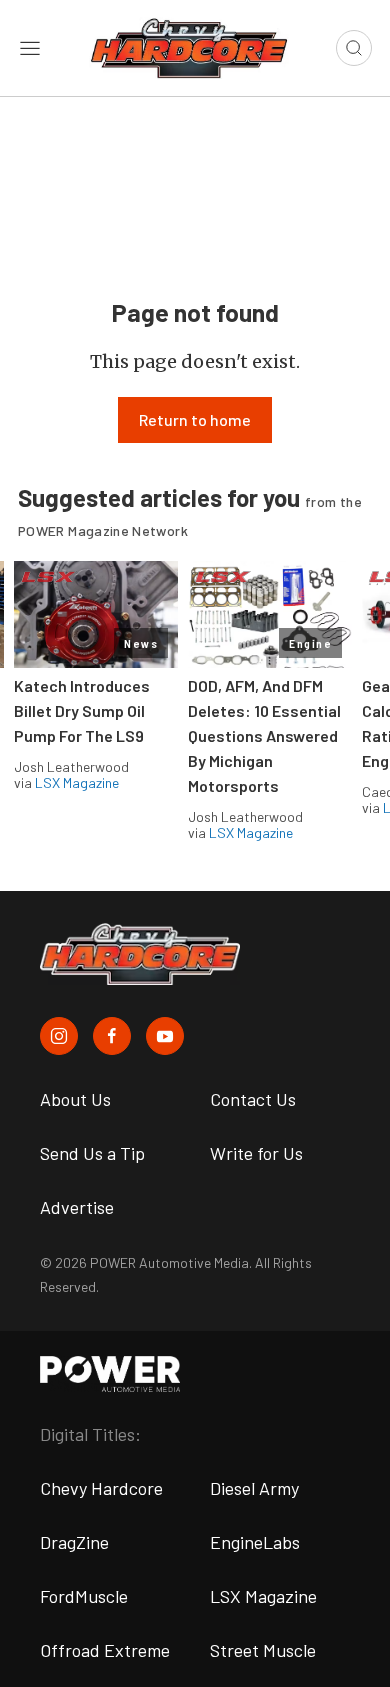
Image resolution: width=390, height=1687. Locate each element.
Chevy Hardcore (101, 1488)
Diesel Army (254, 1488)
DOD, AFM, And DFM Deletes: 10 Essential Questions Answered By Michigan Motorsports (264, 735)
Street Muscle (263, 1650)
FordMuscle (84, 1596)
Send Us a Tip (92, 1153)
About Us (75, 1099)
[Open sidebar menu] (30, 48)
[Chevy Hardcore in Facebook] (112, 1036)
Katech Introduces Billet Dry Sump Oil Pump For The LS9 (82, 710)
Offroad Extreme (105, 1650)
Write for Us (256, 1153)
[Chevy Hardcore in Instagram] (59, 1036)
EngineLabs (255, 1542)
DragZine (74, 1542)
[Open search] (354, 48)
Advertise (77, 1207)
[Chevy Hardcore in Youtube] (165, 1036)
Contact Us (253, 1099)
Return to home (195, 419)
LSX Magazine (77, 782)
